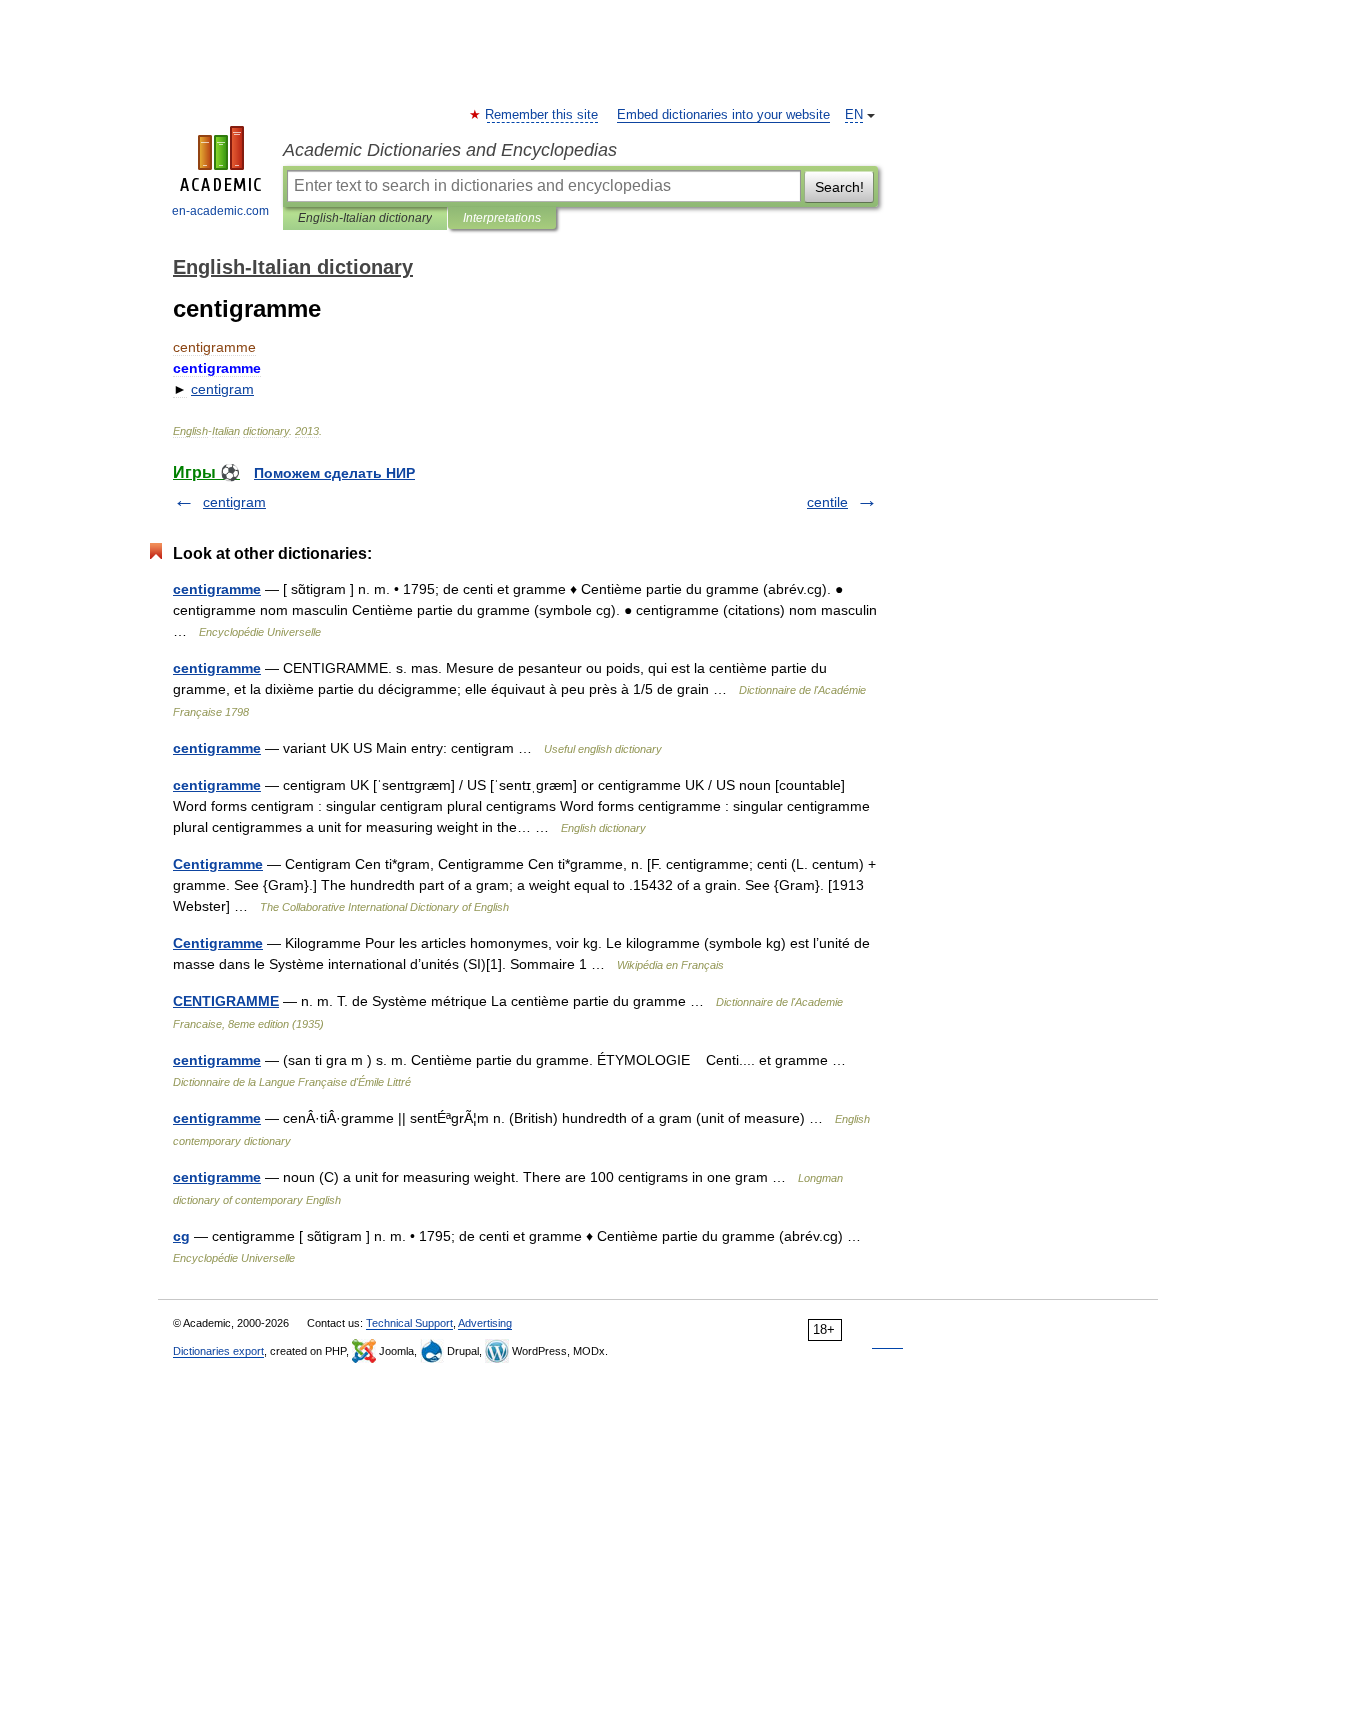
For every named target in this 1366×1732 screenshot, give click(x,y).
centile (827, 502)
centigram (234, 502)
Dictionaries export (218, 1351)
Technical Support (409, 1323)
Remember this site (542, 115)
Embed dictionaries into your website (723, 115)
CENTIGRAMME (226, 1001)
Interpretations (502, 218)
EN (854, 115)
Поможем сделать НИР (334, 473)
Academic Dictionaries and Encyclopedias (450, 150)
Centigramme (218, 864)
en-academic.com (220, 211)
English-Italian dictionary (365, 218)
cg (181, 1236)
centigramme (217, 589)
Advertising (485, 1323)
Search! (839, 187)
